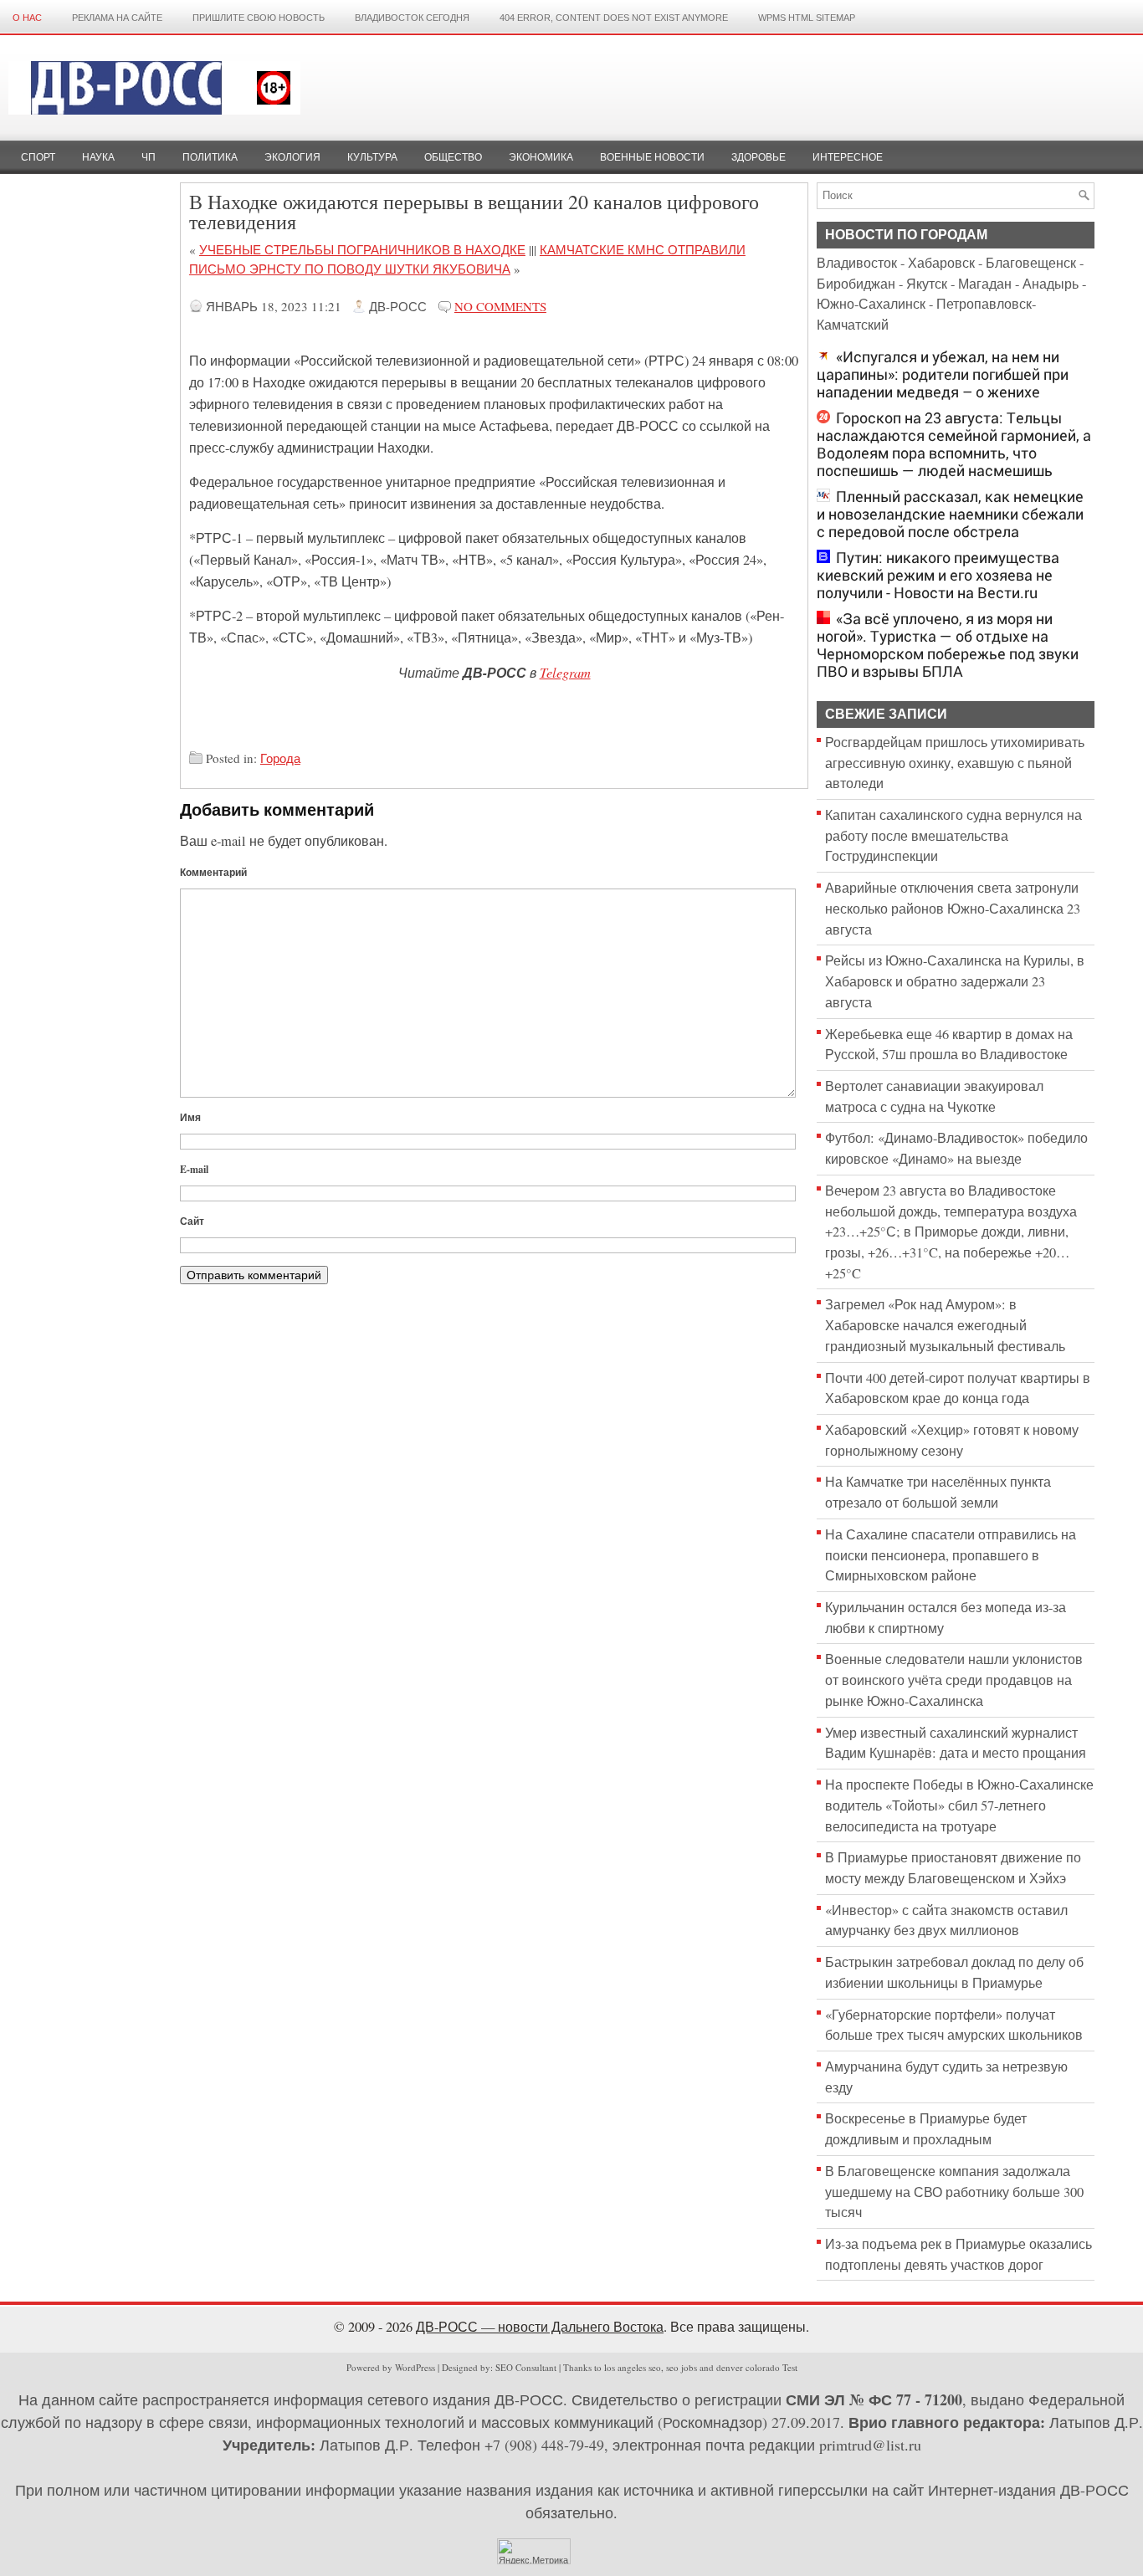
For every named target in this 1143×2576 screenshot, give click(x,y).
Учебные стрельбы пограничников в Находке (362, 249)
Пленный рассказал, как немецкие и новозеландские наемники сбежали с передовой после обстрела (950, 514)
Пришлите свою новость (259, 18)
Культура (372, 157)
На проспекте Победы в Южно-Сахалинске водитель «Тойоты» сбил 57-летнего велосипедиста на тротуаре (959, 1805)
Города (280, 758)
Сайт (192, 1221)
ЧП (149, 157)
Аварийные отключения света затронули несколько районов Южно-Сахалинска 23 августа (953, 908)
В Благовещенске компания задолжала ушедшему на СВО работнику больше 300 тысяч (954, 2192)
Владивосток (857, 263)
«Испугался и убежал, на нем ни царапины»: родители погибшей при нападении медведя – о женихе (943, 374)
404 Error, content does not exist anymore (614, 18)
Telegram (565, 672)
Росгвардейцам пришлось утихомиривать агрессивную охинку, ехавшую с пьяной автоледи (955, 763)
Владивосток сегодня (412, 18)
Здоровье (759, 157)
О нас (27, 18)
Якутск (927, 284)
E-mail (194, 1169)
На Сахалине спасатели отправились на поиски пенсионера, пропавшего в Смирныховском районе (951, 1555)
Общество (453, 157)
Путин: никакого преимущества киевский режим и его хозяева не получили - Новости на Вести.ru (938, 575)
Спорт (38, 157)
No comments (500, 306)
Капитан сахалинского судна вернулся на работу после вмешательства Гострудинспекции (953, 835)
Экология (292, 157)
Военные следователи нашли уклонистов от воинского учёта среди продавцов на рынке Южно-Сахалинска (954, 1680)
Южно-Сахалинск (871, 304)
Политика (210, 157)
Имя (190, 1117)
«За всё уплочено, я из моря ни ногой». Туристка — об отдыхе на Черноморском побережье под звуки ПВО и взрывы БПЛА (948, 645)
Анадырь (1051, 284)
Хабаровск (941, 263)
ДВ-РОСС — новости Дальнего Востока (540, 2327)
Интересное (848, 157)
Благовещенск (1031, 263)
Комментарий (213, 872)
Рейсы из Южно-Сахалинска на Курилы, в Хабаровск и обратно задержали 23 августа (955, 981)
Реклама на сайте (117, 18)
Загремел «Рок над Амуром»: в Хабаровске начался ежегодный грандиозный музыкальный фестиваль (945, 1325)
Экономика (541, 157)
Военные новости (652, 157)
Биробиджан (856, 284)
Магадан (985, 284)
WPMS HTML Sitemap (807, 18)
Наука (98, 157)
